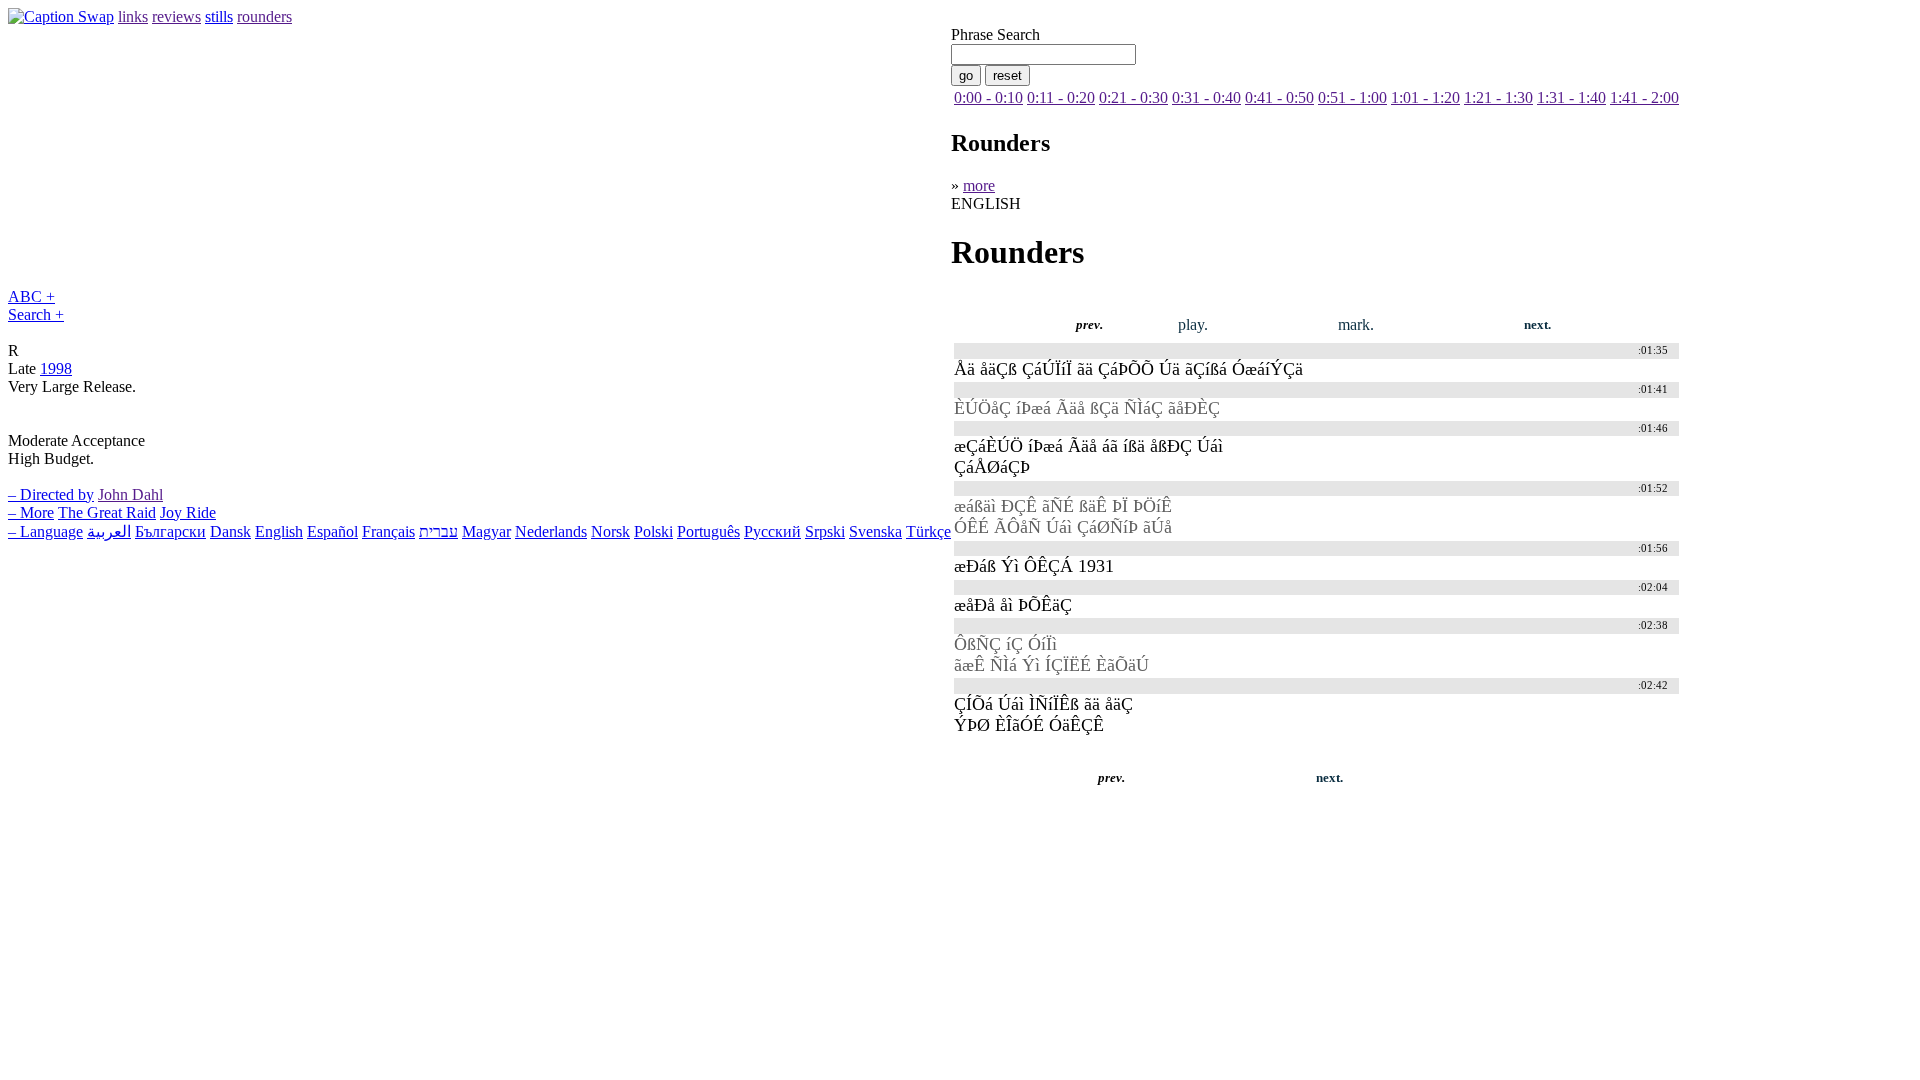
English (279, 531)
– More (31, 512)
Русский (772, 531)
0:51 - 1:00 (1352, 97)
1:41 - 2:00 (1644, 97)
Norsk (610, 531)
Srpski (825, 531)
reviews (176, 16)
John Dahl (130, 494)
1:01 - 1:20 (1425, 97)
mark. (1356, 324)
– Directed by (51, 494)
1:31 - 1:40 (1571, 97)
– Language (45, 531)
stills (219, 16)
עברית (438, 531)
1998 (56, 368)
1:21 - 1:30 (1498, 97)
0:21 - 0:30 (1133, 97)
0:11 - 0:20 (1061, 97)
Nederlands (551, 531)
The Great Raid (107, 512)
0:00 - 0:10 (988, 97)
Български (170, 531)
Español (332, 531)
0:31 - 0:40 (1206, 97)
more (979, 185)
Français (388, 531)
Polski (653, 531)
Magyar (486, 531)
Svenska (875, 531)
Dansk (230, 531)
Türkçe (928, 531)
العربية (109, 531)
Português (708, 531)
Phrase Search (995, 34)
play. (1193, 324)
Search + (36, 314)
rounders (264, 16)
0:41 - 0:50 (1279, 97)
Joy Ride (188, 512)
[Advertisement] (372, 809)
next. (1537, 325)
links (133, 16)
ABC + (31, 296)
